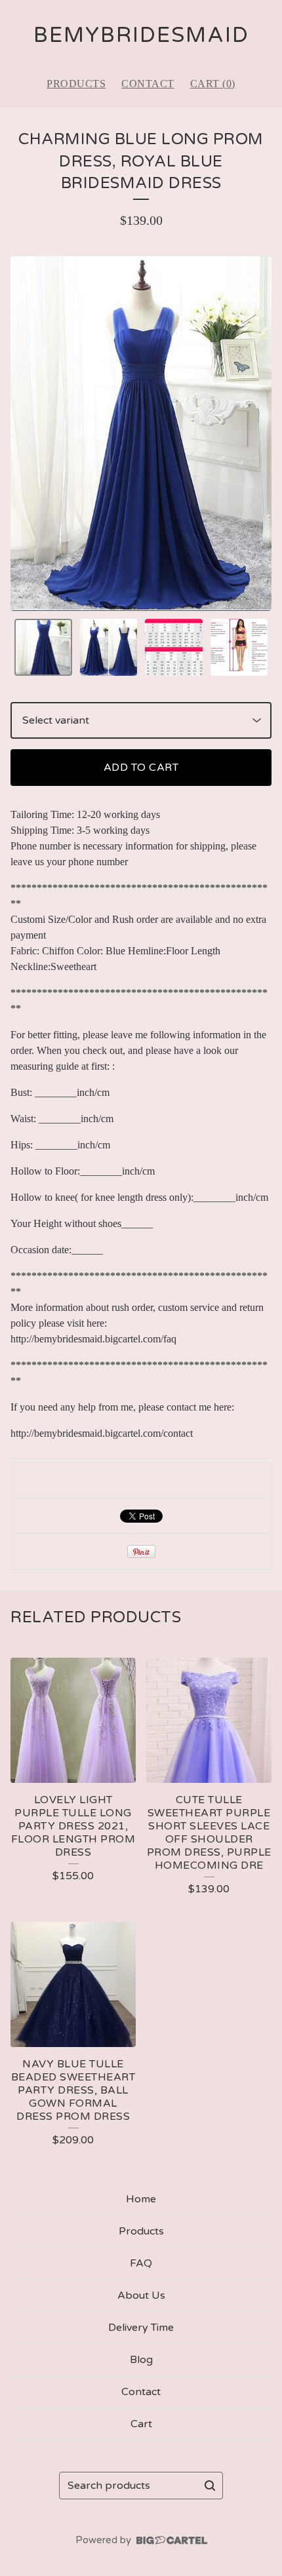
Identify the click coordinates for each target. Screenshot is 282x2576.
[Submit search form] (210, 2486)
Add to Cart (141, 768)
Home (141, 2199)
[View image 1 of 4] (43, 648)
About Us (141, 2295)
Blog (141, 2360)
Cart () (213, 84)
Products (76, 84)
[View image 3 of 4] (174, 648)
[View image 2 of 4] (109, 648)
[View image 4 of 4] (239, 648)
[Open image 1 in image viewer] (141, 434)
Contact (148, 84)
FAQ (141, 2263)
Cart (141, 2424)
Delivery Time (141, 2328)
